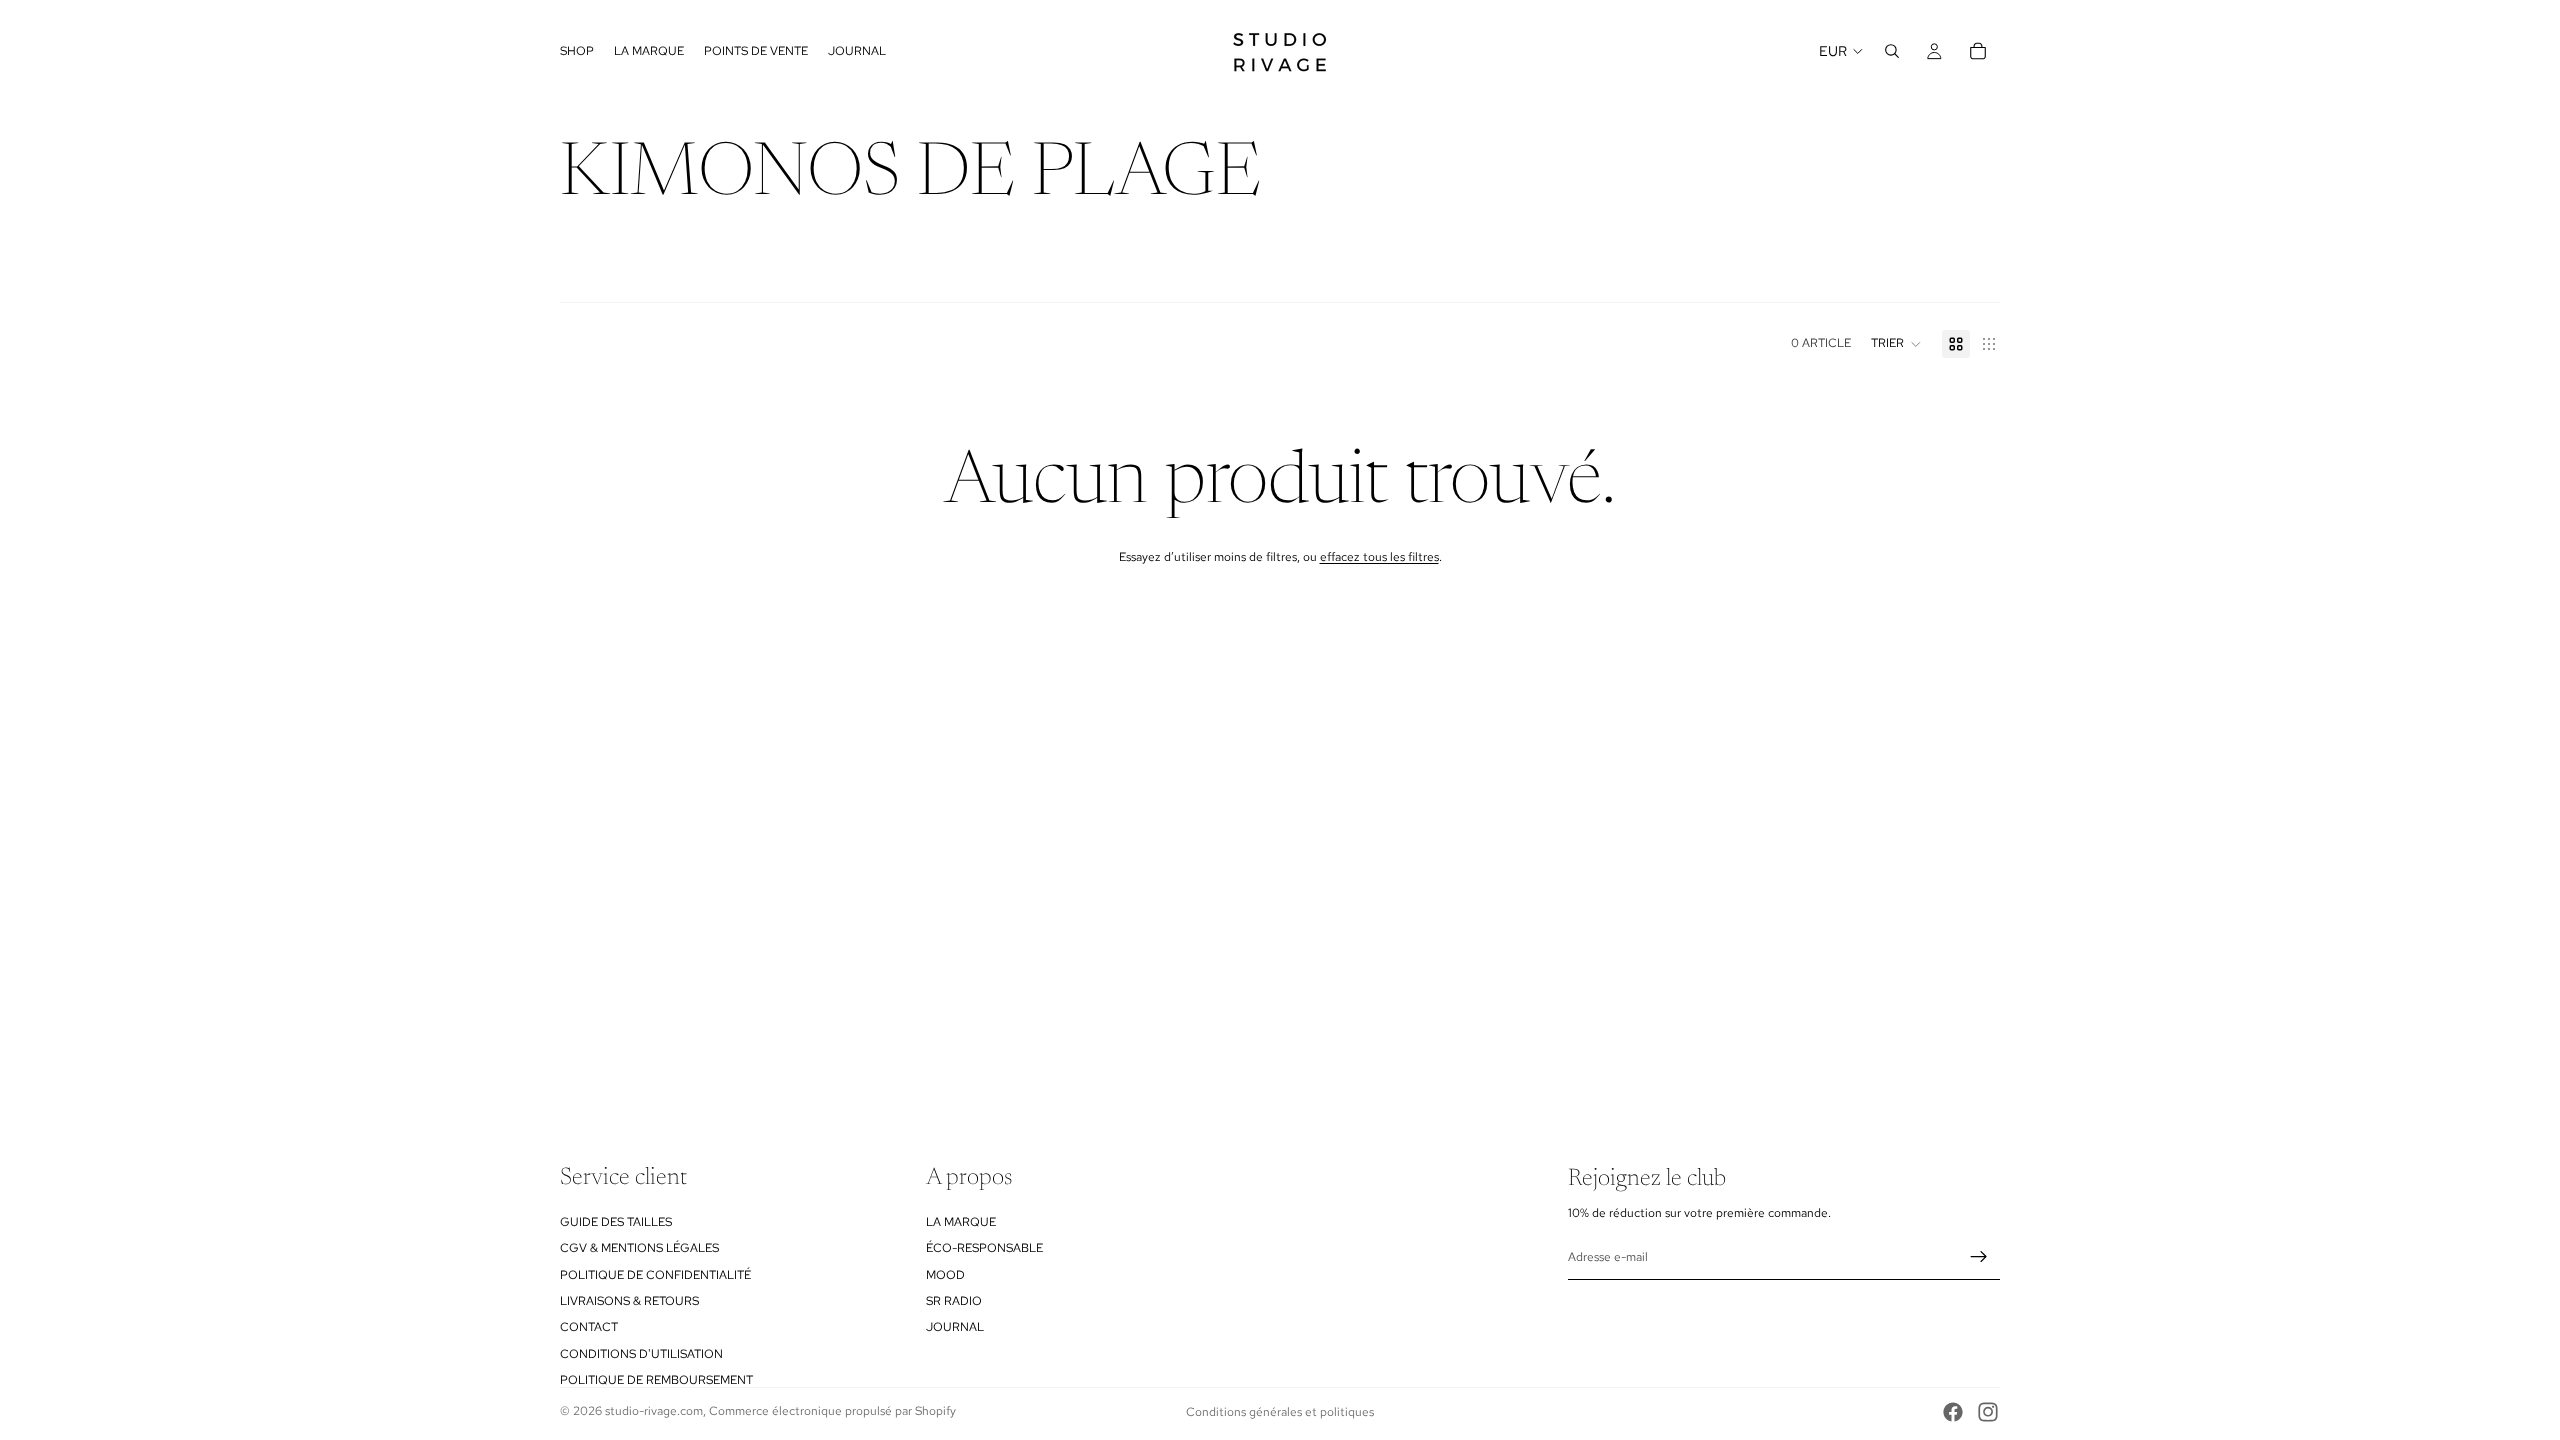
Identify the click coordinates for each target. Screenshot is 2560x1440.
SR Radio (954, 1300)
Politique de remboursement (656, 1380)
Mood (945, 1274)
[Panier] (1978, 51)
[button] (1896, 344)
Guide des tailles (616, 1221)
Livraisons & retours (629, 1300)
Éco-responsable (984, 1248)
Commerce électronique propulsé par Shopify (832, 1411)
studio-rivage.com (654, 1411)
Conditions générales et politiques (1280, 1412)
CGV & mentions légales (639, 1248)
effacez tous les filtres (1379, 557)
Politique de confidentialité (655, 1274)
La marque (961, 1221)
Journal (955, 1327)
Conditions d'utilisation (641, 1353)
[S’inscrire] (1979, 1257)
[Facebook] (1953, 1412)
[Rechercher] (1892, 51)
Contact (589, 1327)
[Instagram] (1988, 1412)
